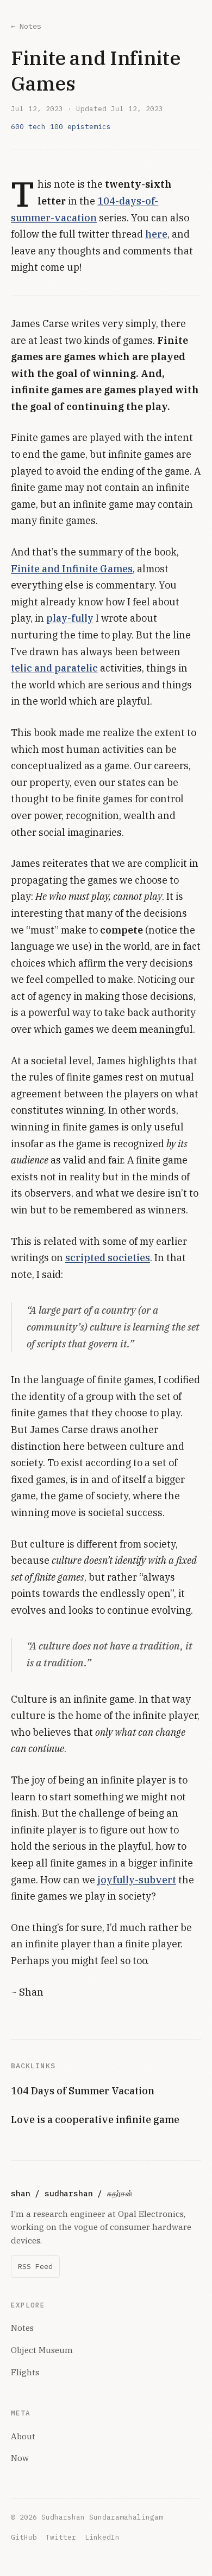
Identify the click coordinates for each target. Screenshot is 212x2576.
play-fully (70, 618)
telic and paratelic (54, 668)
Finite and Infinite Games (72, 569)
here (156, 234)
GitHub (24, 2537)
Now (20, 2458)
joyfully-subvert (137, 1880)
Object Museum (42, 2350)
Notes (22, 2328)
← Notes (26, 26)
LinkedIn (102, 2537)
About (23, 2436)
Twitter (61, 2537)
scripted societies (108, 1258)
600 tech (28, 126)
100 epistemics (80, 126)
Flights (25, 2372)
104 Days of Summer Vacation (83, 2091)
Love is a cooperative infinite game (95, 2120)
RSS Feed (35, 2266)
